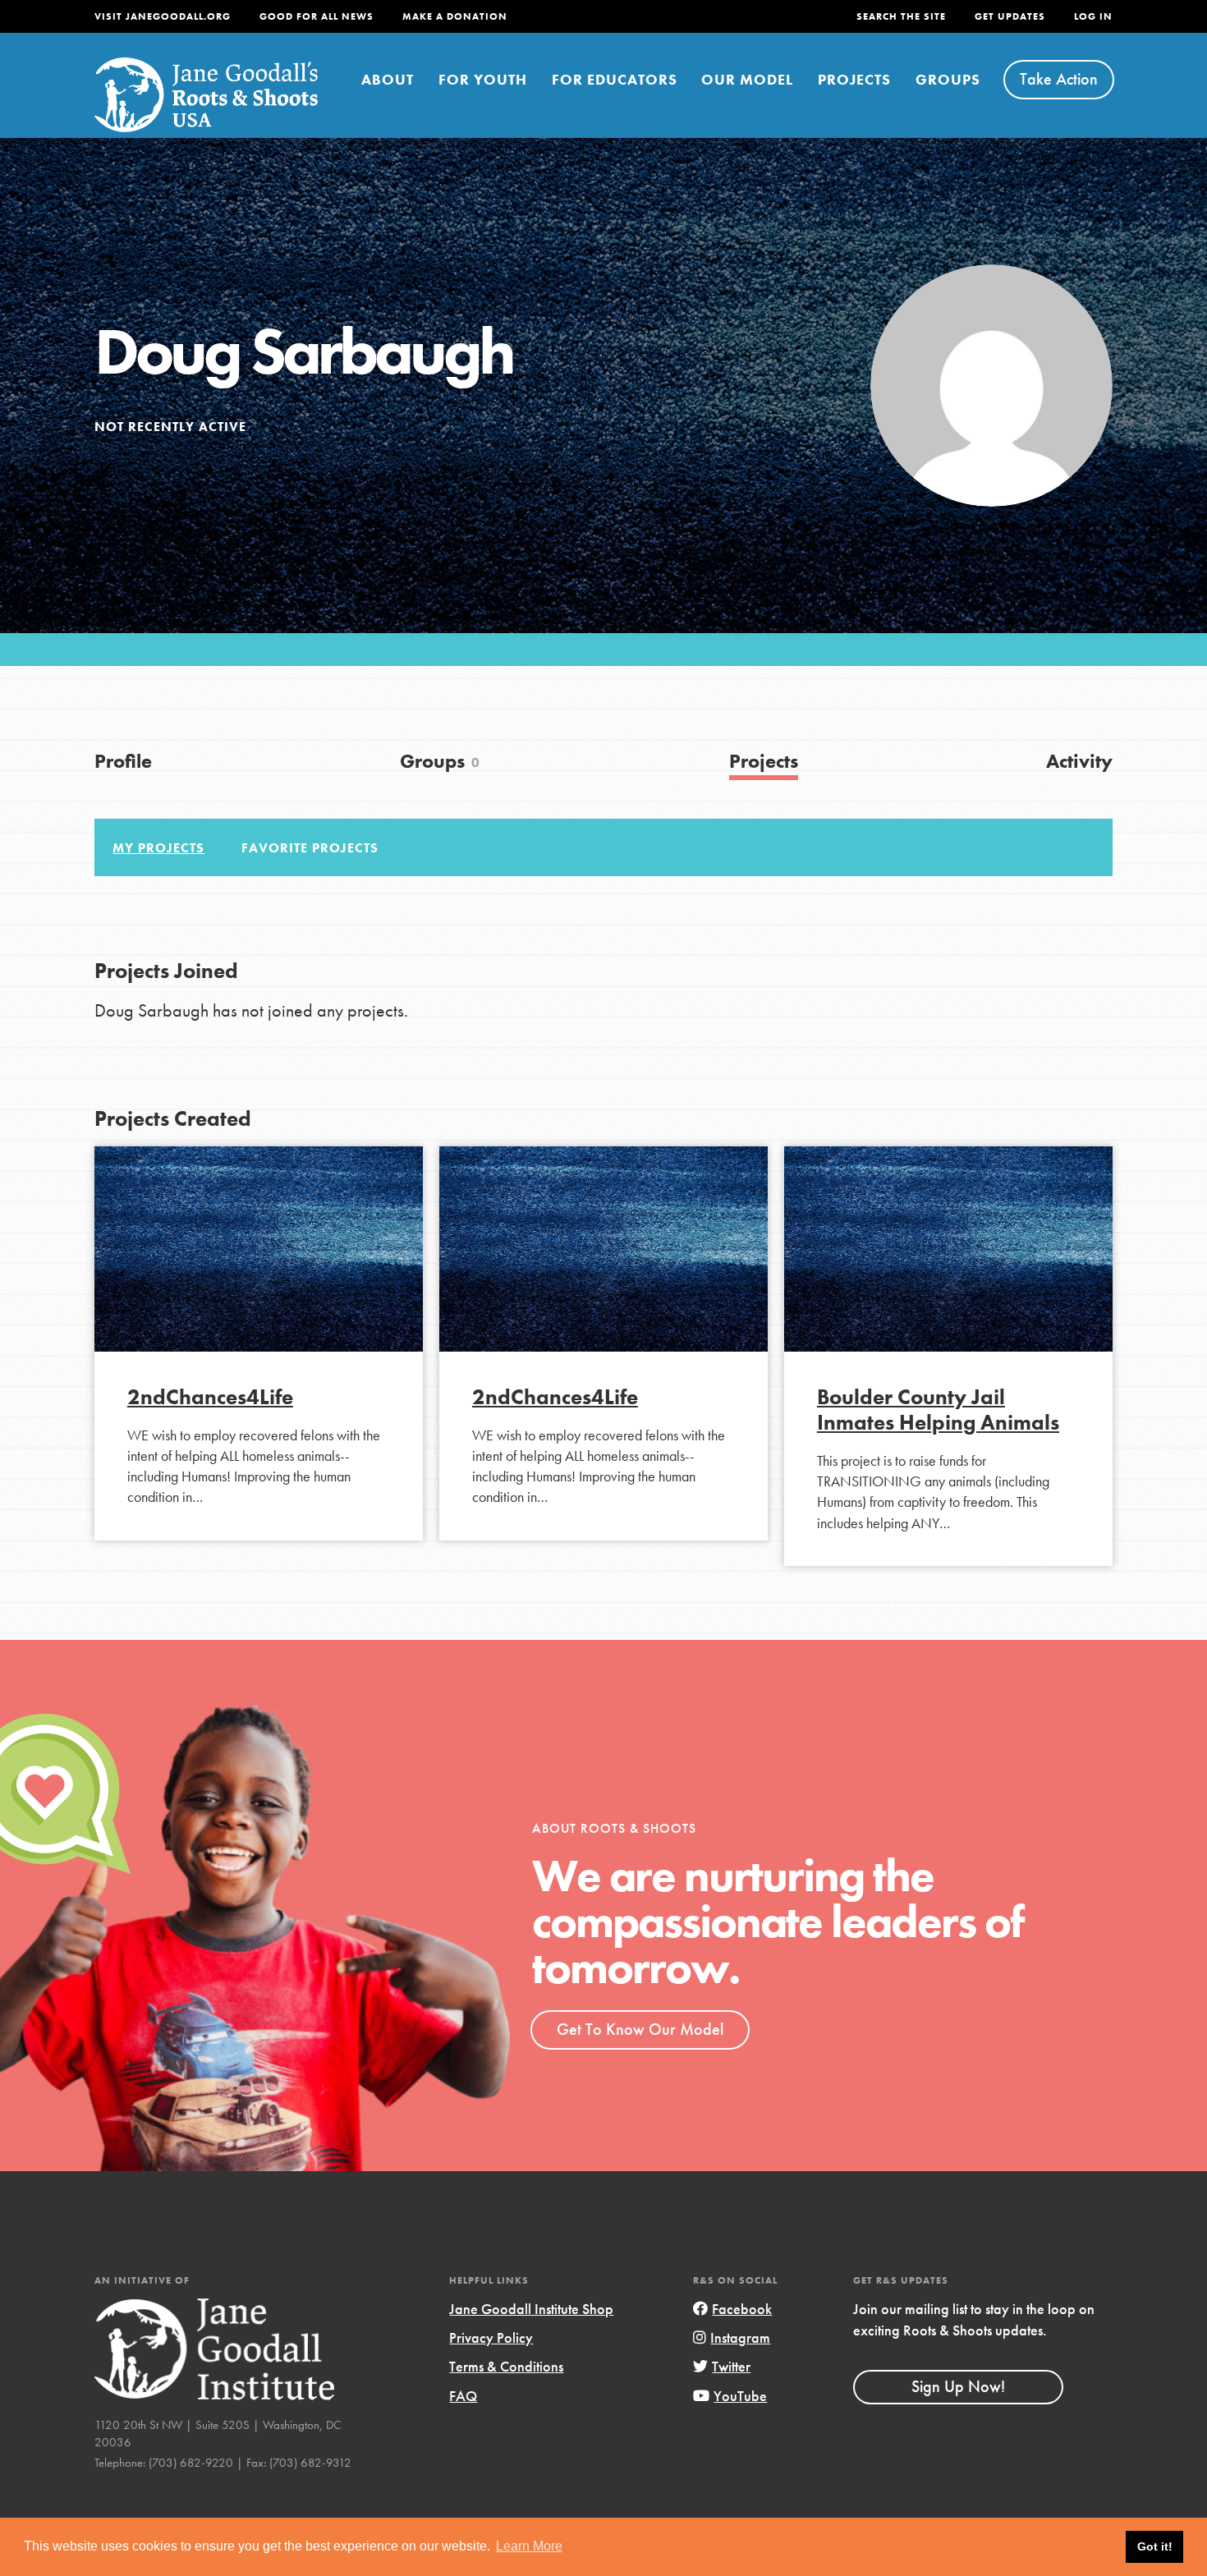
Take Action (1059, 79)
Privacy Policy (491, 2337)
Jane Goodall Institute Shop (531, 2309)
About (388, 79)
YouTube (740, 2396)
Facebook (742, 2309)
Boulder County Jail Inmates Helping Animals (938, 1410)
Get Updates (1010, 16)
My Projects (158, 848)
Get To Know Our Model (640, 2029)
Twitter (731, 2366)
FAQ (463, 2396)
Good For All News (317, 16)
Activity (1079, 761)
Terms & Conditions (506, 2366)
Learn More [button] (529, 2546)
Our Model (747, 79)
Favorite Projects (310, 848)
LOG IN (1093, 16)
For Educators (615, 79)
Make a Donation (455, 16)
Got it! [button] (1155, 2546)
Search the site (901, 16)
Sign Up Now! (958, 2386)
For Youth (483, 79)
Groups (948, 79)
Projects (854, 79)
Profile (123, 761)
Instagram (740, 2337)
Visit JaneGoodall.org (163, 16)
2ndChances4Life (210, 1397)
